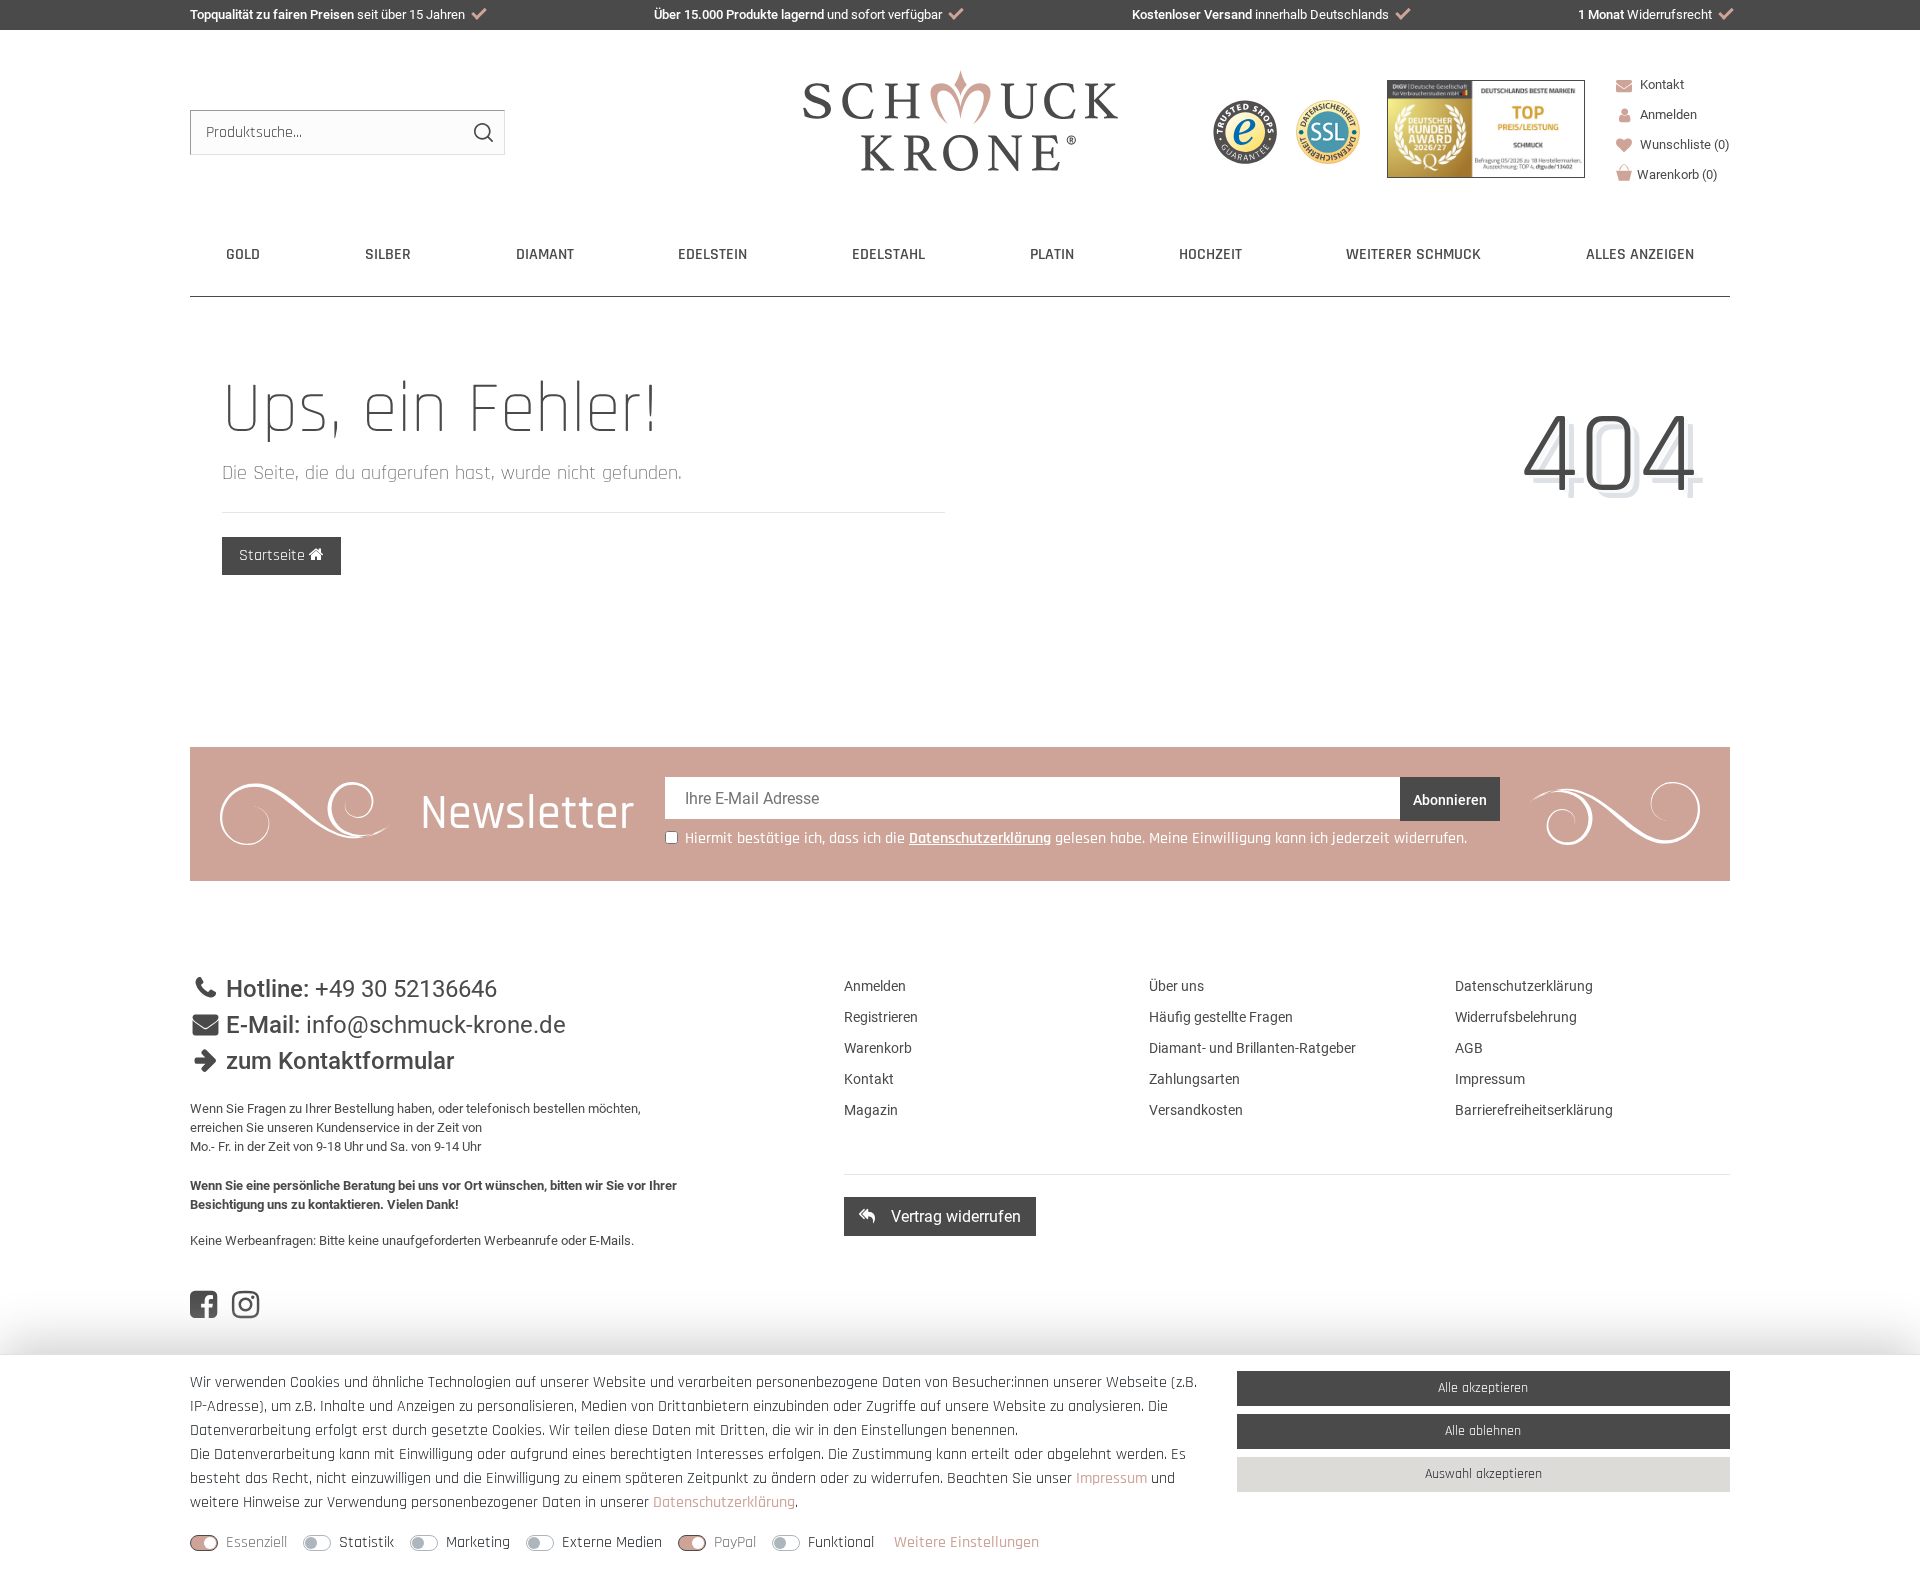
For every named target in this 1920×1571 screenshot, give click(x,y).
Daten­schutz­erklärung (724, 1502)
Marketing (478, 1542)
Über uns (1176, 986)
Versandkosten (1196, 1110)
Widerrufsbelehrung (1516, 1017)
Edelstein (712, 254)
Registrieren (881, 1017)
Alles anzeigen (1640, 254)
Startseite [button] (274, 555)
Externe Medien (612, 1542)
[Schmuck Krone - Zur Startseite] (960, 119)
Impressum (1490, 1079)
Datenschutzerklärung (1524, 986)
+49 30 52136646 (406, 989)
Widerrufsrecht (1645, 14)
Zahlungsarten (1194, 1079)
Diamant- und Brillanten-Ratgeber (1252, 1048)
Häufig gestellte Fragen (1221, 1017)
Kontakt (1660, 84)
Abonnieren (1450, 800)
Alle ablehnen (1483, 1431)
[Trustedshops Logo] (1245, 132)
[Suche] (482, 132)
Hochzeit (1210, 254)
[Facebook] (203, 1305)
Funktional (841, 1542)
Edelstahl (888, 254)
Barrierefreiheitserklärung (1534, 1110)
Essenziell (256, 1542)
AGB (1469, 1048)
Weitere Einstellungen (966, 1542)
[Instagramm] (245, 1305)
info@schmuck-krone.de (436, 1025)
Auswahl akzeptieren (1483, 1474)
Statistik (366, 1542)
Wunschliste (1683, 144)
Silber (388, 254)
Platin (1052, 254)
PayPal (735, 1542)
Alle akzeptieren (1483, 1388)
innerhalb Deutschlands (1260, 14)
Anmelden (875, 986)
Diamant (545, 254)
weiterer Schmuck (1413, 254)
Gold (243, 254)
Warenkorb (1677, 174)
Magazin (871, 1110)
